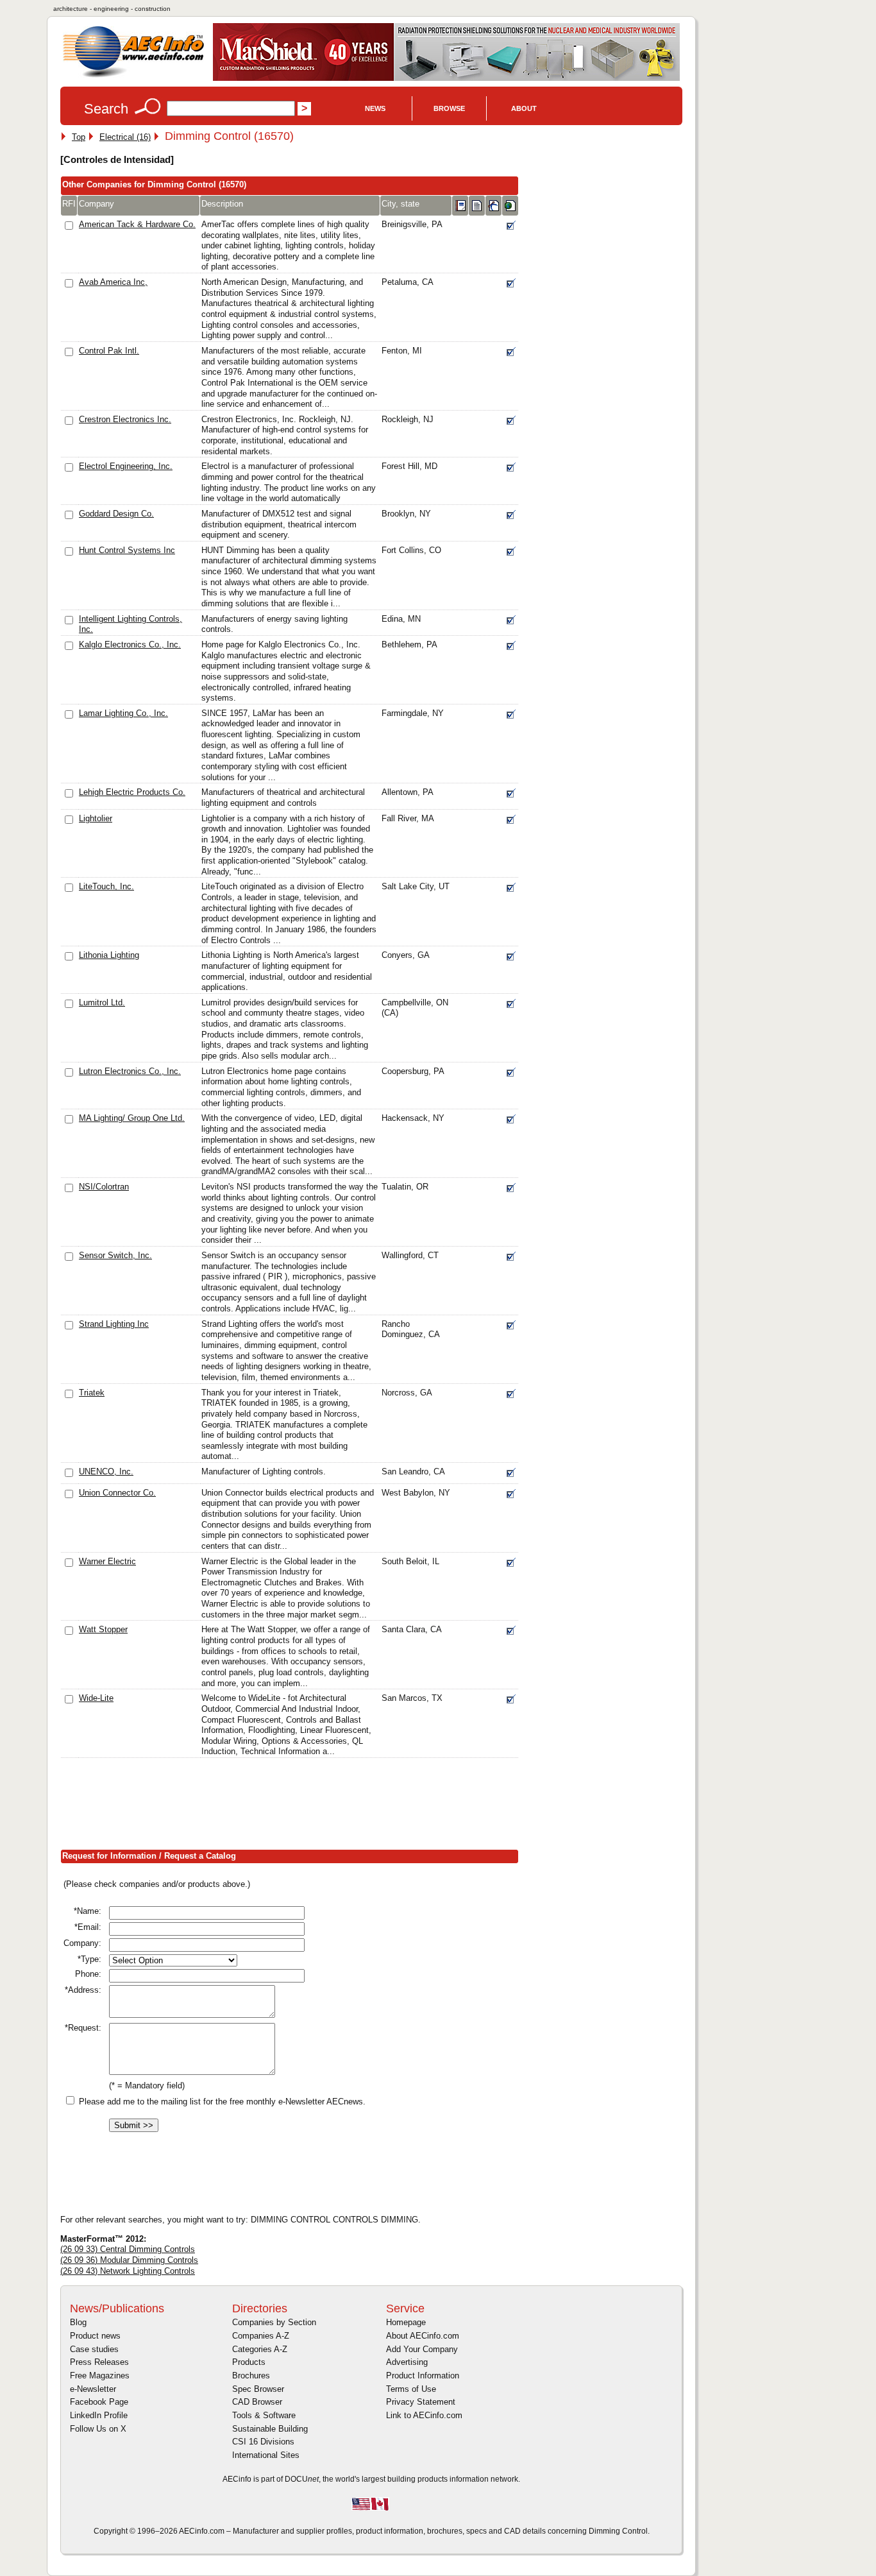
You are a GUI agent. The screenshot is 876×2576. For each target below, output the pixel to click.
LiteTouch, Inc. (106, 886)
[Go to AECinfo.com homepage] (133, 76)
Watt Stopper (103, 1629)
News (375, 108)
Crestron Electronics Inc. (125, 419)
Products (249, 2362)
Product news (95, 2336)
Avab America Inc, (113, 282)
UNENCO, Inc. (106, 1471)
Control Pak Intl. (109, 351)
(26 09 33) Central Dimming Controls (128, 2249)
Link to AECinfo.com (424, 2415)
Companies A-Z (261, 2336)
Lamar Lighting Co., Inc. (123, 713)
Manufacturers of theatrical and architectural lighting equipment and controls (283, 798)
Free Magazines (100, 2376)
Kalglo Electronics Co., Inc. (130, 644)
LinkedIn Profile (99, 2415)
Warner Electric (107, 1561)
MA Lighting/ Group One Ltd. (132, 1118)
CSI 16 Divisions (263, 2442)
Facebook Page (99, 2402)
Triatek (92, 1393)
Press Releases (99, 2362)
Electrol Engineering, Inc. (126, 466)
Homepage (406, 2322)
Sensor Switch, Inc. (115, 1255)
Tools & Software (264, 2415)
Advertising (407, 2362)
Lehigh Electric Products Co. (132, 792)
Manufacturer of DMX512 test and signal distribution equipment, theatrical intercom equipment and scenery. (279, 524)
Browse (449, 108)
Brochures (251, 2376)
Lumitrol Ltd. (102, 1002)
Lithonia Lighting (109, 955)
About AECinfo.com (423, 2336)
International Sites (266, 2455)
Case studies (94, 2349)
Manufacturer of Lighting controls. (264, 1471)
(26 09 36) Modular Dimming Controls (129, 2260)
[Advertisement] (294, 1807)
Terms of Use (411, 2389)
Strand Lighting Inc (114, 1324)
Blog (78, 2322)
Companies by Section (274, 2322)
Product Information (423, 2376)
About (524, 108)
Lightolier (96, 818)
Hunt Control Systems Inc (127, 550)
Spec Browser (258, 2389)
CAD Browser (257, 2402)
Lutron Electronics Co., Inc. (130, 1071)
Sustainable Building (270, 2429)
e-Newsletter (93, 2389)
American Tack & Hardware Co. (137, 224)
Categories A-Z (260, 2349)
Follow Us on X (98, 2429)
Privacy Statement (421, 2402)
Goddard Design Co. (116, 514)
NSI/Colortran (104, 1187)
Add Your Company (422, 2349)
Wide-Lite (96, 1698)
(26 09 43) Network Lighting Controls (128, 2271)
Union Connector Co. (117, 1493)
